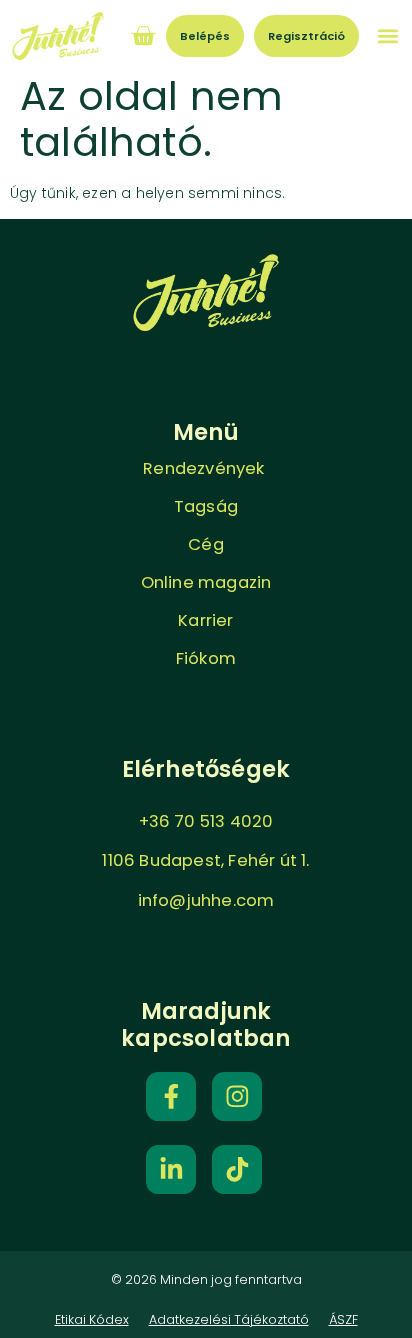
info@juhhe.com (206, 900)
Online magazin (206, 582)
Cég (206, 544)
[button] (387, 35)
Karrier (205, 620)
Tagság (206, 506)
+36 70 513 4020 (206, 821)
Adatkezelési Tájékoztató (229, 1319)
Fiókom (206, 658)
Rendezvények (206, 468)
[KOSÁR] (143, 36)
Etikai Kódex (92, 1319)
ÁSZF (343, 1319)
